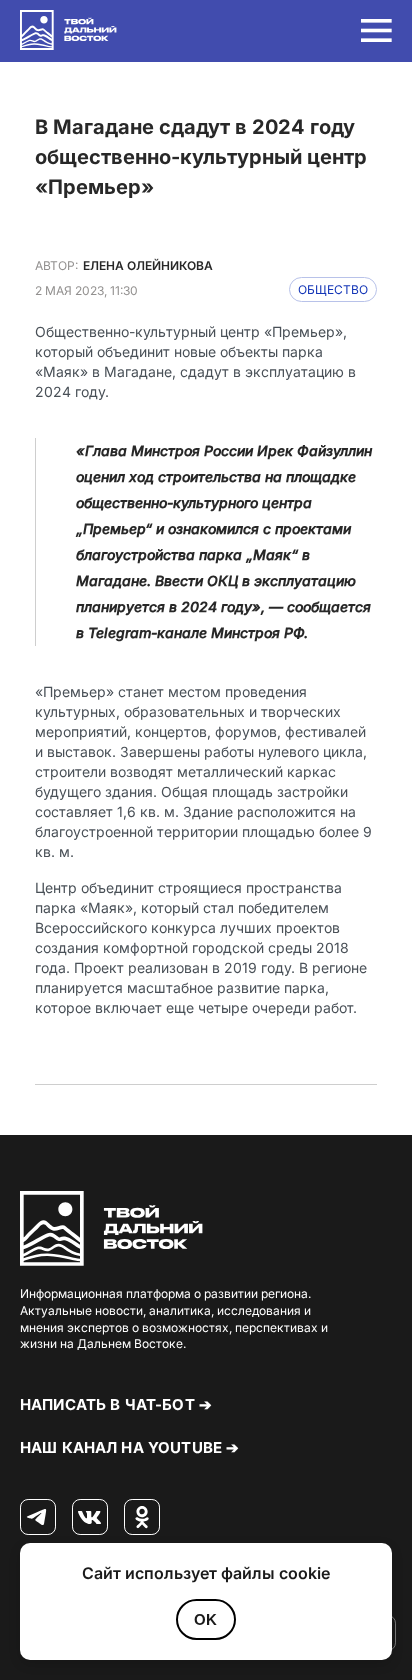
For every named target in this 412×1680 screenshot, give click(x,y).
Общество (333, 289)
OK (205, 1619)
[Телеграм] (38, 1518)
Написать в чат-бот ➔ (116, 1404)
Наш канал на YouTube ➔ (129, 1447)
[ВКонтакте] (90, 1518)
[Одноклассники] (142, 1518)
